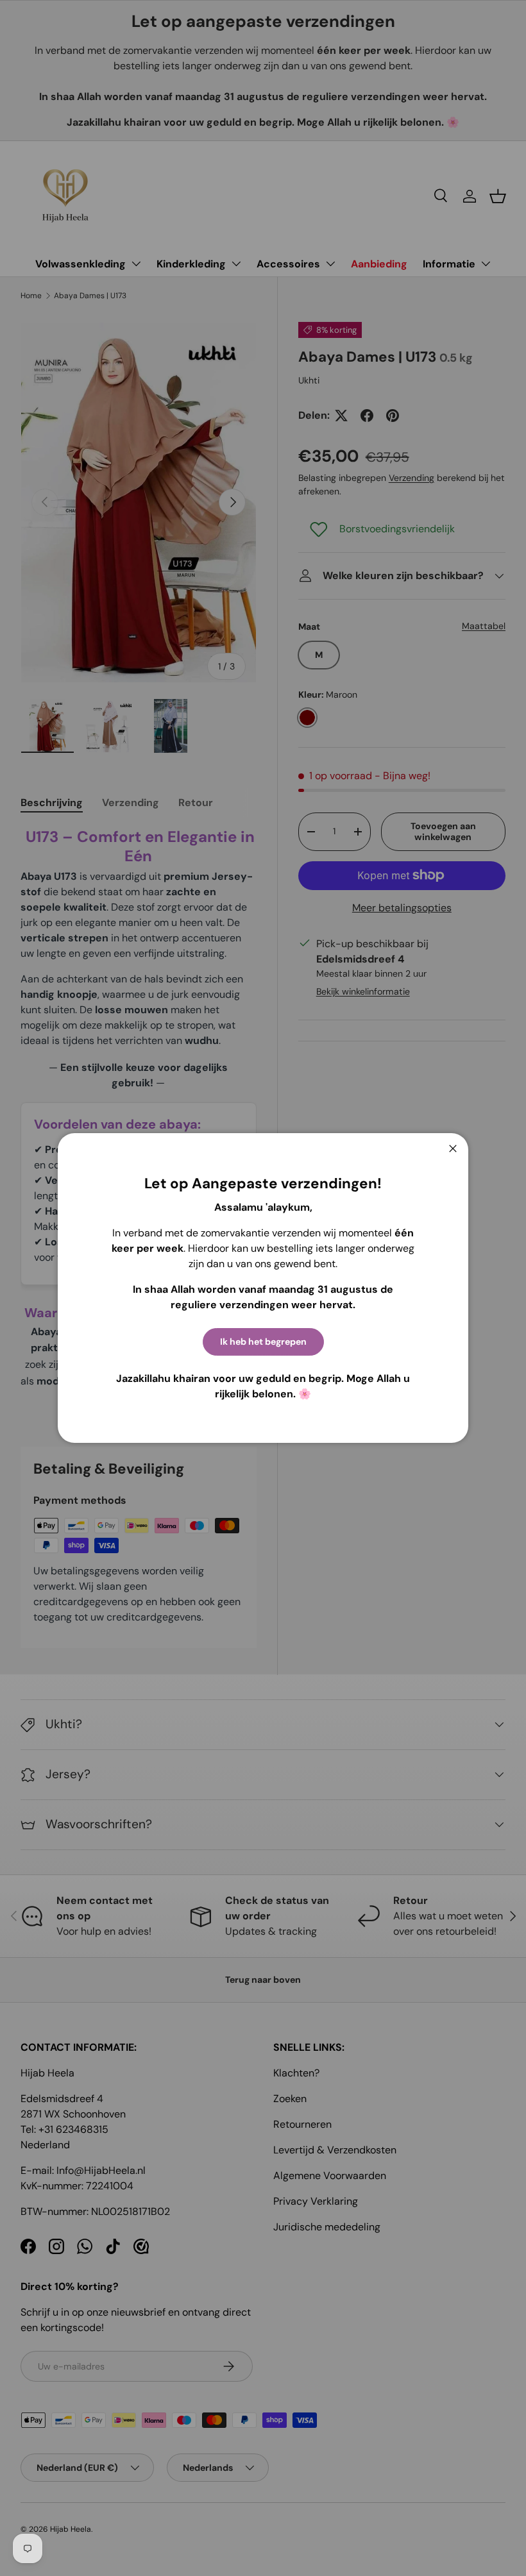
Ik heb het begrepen (263, 1342)
